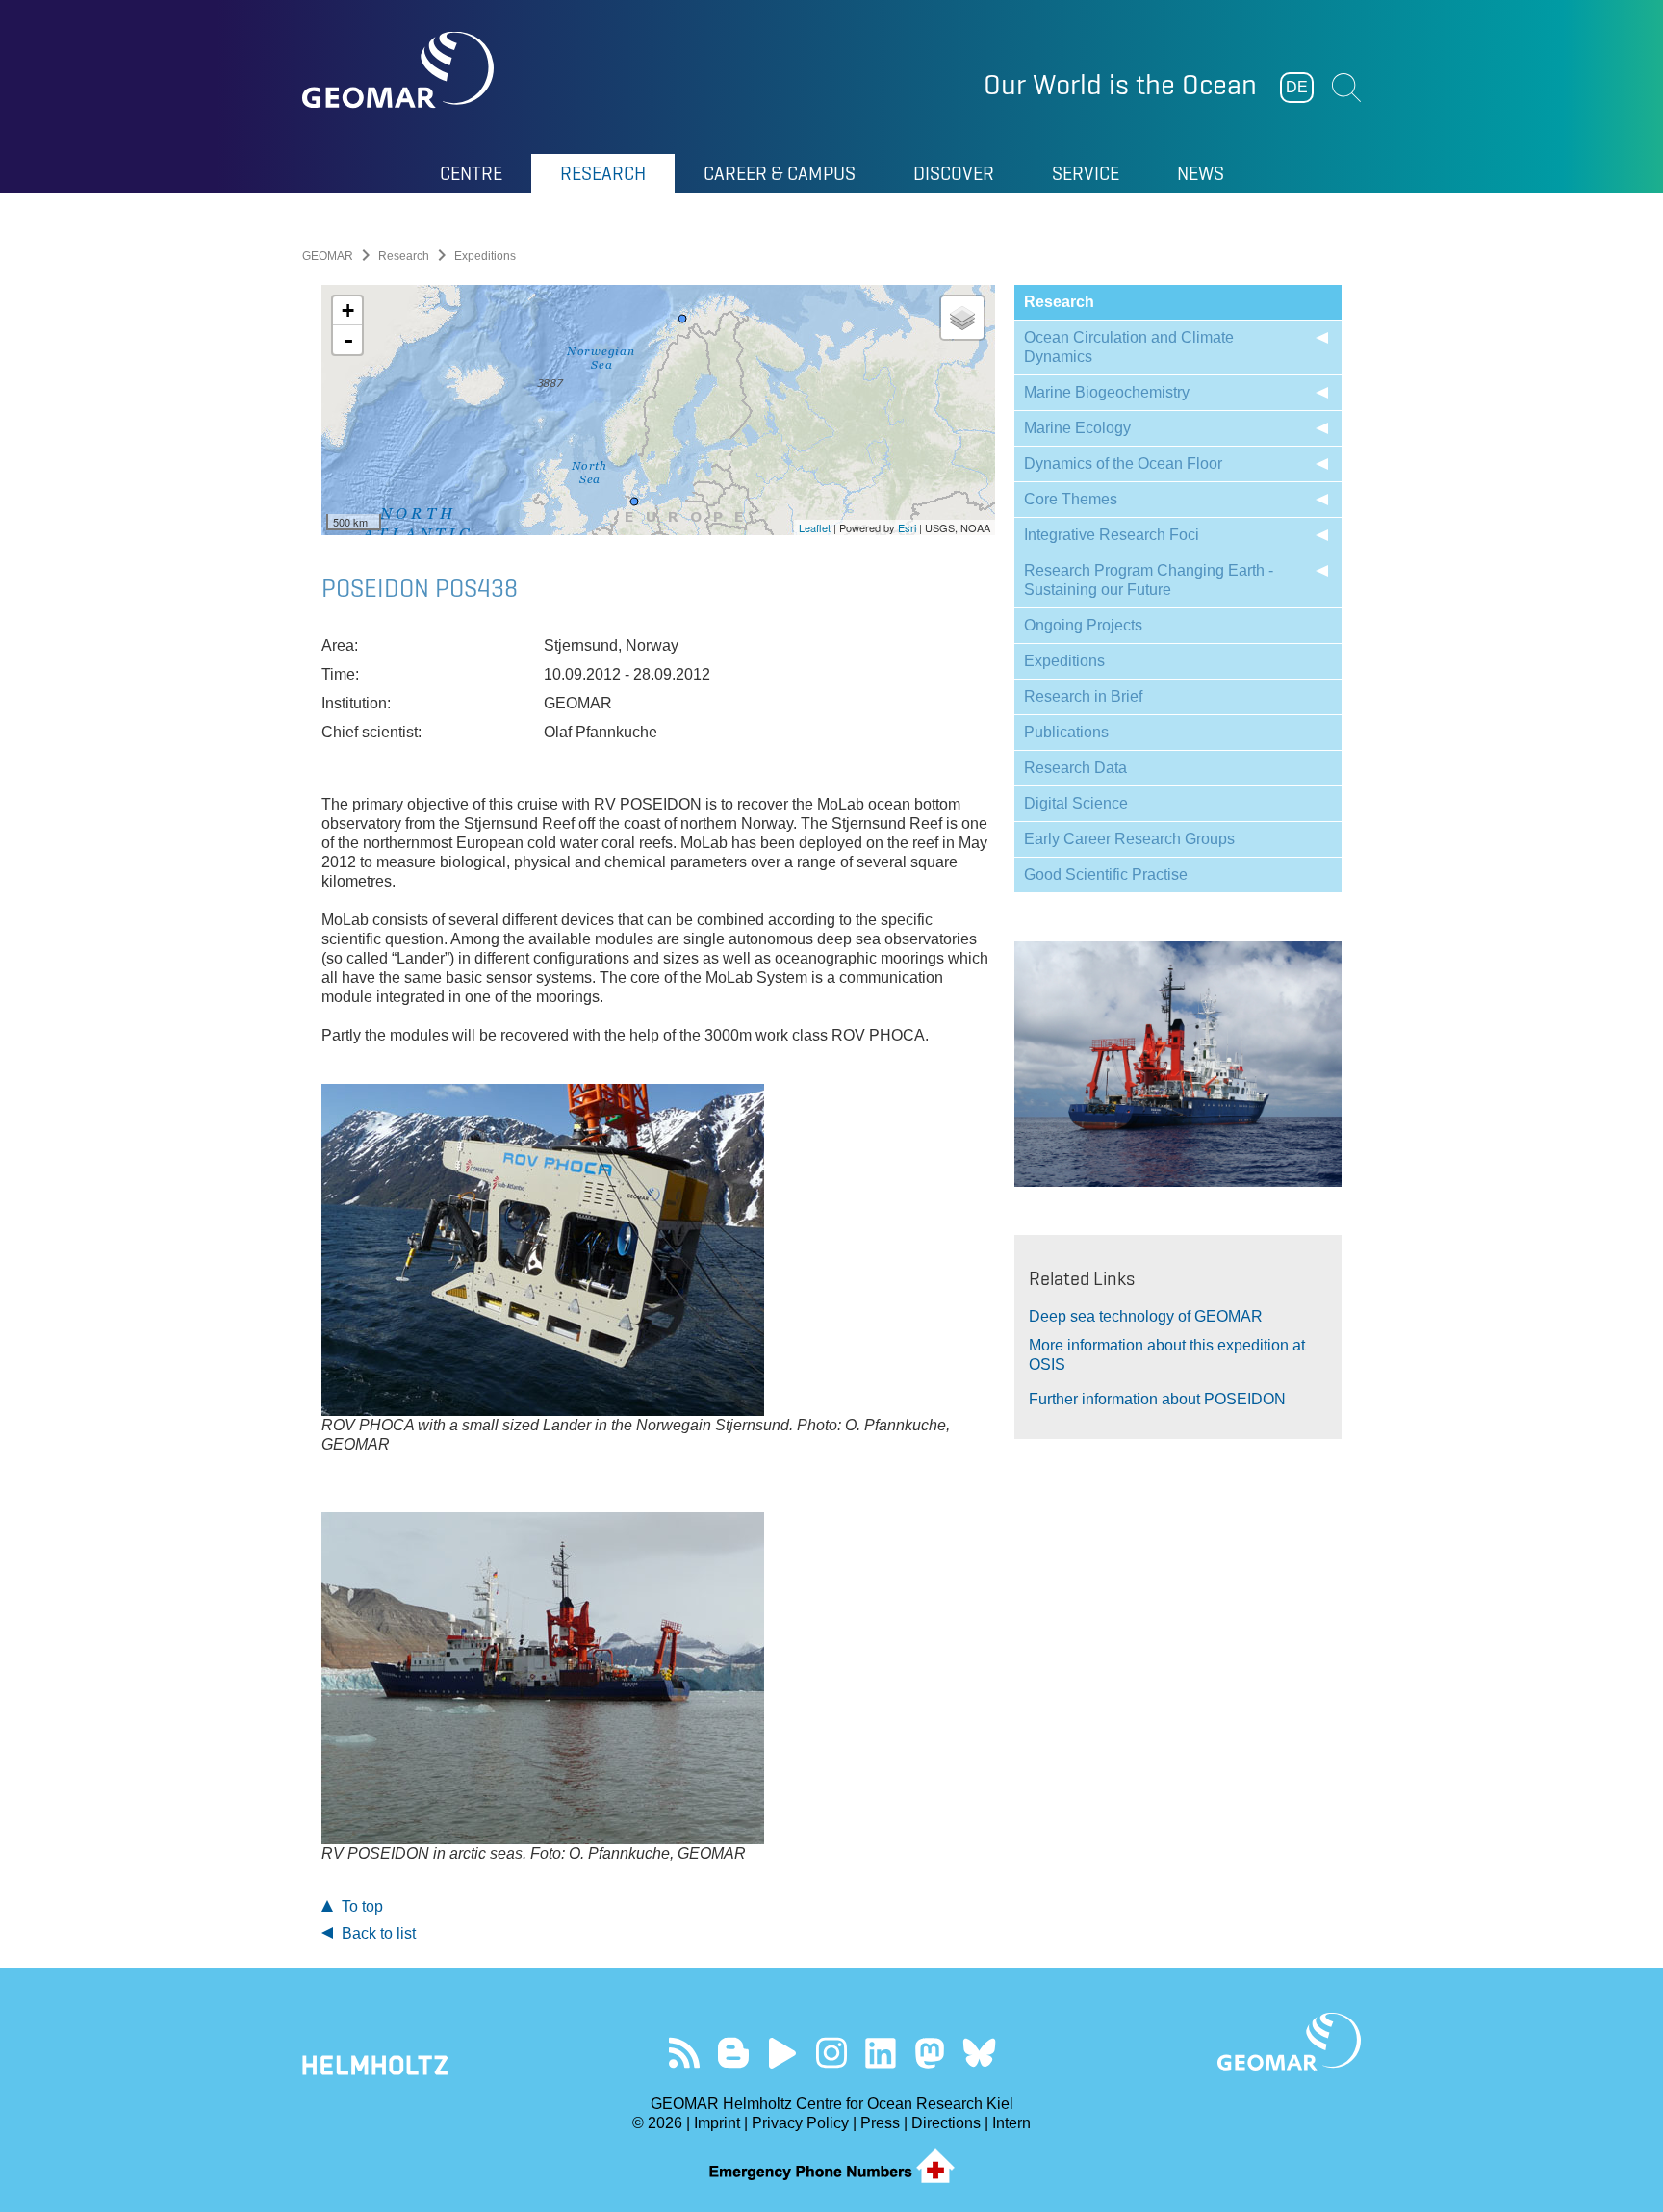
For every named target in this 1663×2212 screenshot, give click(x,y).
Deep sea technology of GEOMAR (1146, 1316)
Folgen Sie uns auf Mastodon (930, 2053)
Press (880, 2123)
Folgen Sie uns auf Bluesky (979, 2053)
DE (1297, 87)
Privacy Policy (800, 2123)
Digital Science (1076, 803)
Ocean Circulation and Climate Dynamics (1129, 347)
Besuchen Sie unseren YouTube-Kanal (783, 2053)
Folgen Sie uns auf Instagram (832, 2053)
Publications (1066, 732)
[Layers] (962, 318)
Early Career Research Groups (1129, 839)
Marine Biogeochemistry (1107, 392)
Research (404, 256)
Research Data (1075, 768)
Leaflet (815, 527)
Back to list (377, 1933)
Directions (946, 2123)
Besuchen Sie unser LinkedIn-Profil (881, 2053)
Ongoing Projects (1083, 625)
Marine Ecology (1077, 428)
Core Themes (1071, 499)
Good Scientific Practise (1106, 875)
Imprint (717, 2123)
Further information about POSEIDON (1157, 1399)
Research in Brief (1083, 696)
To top (360, 1906)
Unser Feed (685, 2053)
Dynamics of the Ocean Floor (1123, 463)
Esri (907, 527)
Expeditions (1064, 661)
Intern (1011, 2123)
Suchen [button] (1346, 88)
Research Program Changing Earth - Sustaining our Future (1149, 580)
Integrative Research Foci (1112, 535)
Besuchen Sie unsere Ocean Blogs (734, 2053)
